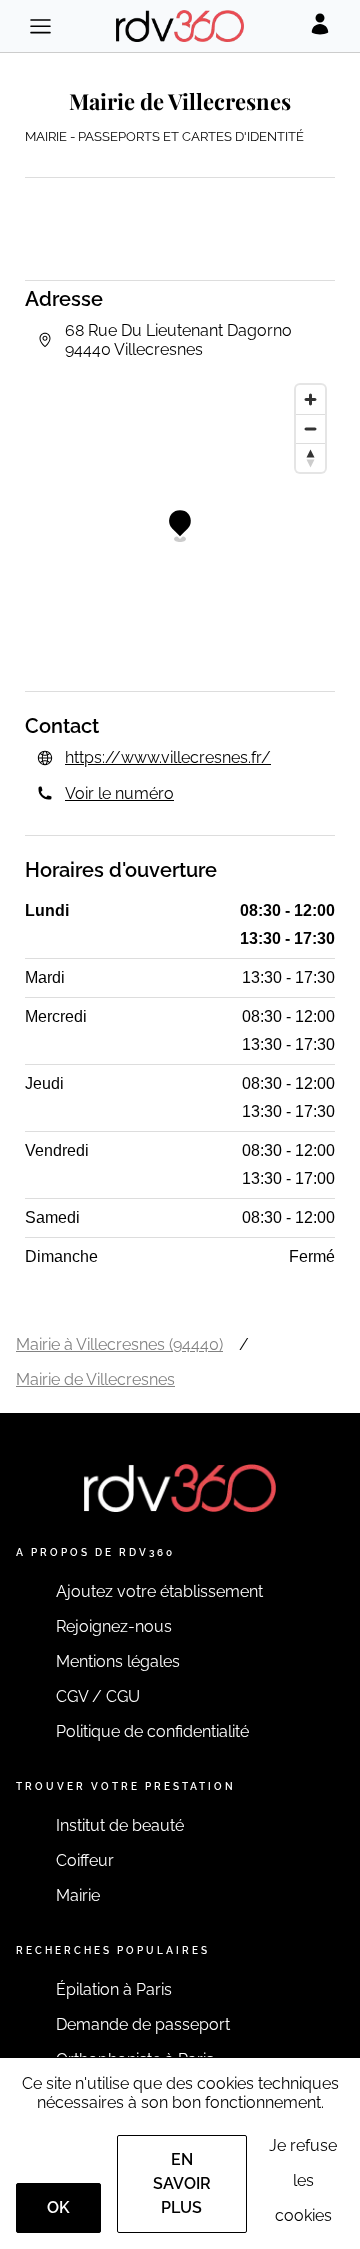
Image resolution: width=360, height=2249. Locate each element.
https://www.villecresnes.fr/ (168, 757)
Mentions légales (118, 1661)
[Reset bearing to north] (310, 457)
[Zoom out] (310, 428)
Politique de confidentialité (152, 1731)
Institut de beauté (120, 1825)
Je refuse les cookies (303, 2180)
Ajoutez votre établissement (159, 1591)
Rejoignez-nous (114, 1626)
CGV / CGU (98, 1696)
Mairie (78, 1895)
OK (58, 2207)
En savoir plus (182, 2183)
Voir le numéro (119, 793)
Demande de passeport (143, 2024)
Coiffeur (85, 1860)
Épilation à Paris (114, 1989)
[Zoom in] (310, 399)
